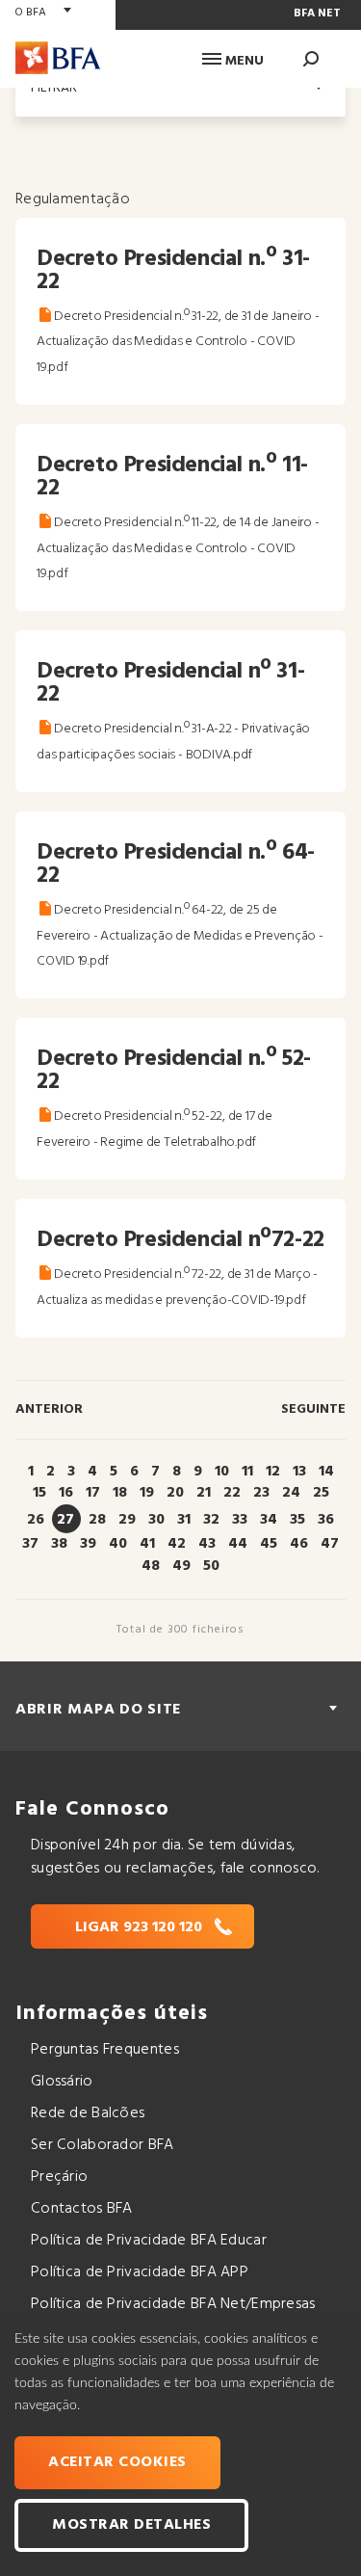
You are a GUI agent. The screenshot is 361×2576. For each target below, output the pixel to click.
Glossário (62, 2082)
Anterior (49, 1409)
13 (299, 1472)
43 (207, 1544)
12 (273, 1472)
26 (36, 1520)
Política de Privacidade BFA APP (140, 2272)
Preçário (59, 2177)
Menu (243, 61)
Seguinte (313, 1409)
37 (30, 1544)
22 (232, 1493)
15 (39, 1493)
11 (247, 1472)
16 (66, 1493)
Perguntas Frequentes (105, 2050)
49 (181, 1566)
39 (88, 1544)
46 (299, 1544)
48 (151, 1566)
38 (59, 1544)
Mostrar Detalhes (131, 2525)
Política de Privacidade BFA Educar (149, 2241)
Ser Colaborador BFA (103, 2145)
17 (93, 1493)
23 (261, 1493)
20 (175, 1493)
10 (222, 1472)
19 (147, 1493)
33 (240, 1520)
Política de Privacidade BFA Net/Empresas (173, 2304)
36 (326, 1520)
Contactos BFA (82, 2209)
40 (118, 1544)
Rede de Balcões (88, 2113)
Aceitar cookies (117, 2462)
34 (269, 1520)
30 (156, 1520)
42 (177, 1544)
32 (211, 1520)
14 (326, 1472)
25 (321, 1493)
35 (297, 1520)
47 (330, 1544)
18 (120, 1493)
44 (238, 1544)
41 (147, 1544)
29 (127, 1520)
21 (204, 1493)
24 (291, 1493)
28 (97, 1520)
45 (269, 1544)
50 (211, 1566)
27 (65, 1520)
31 (184, 1520)
